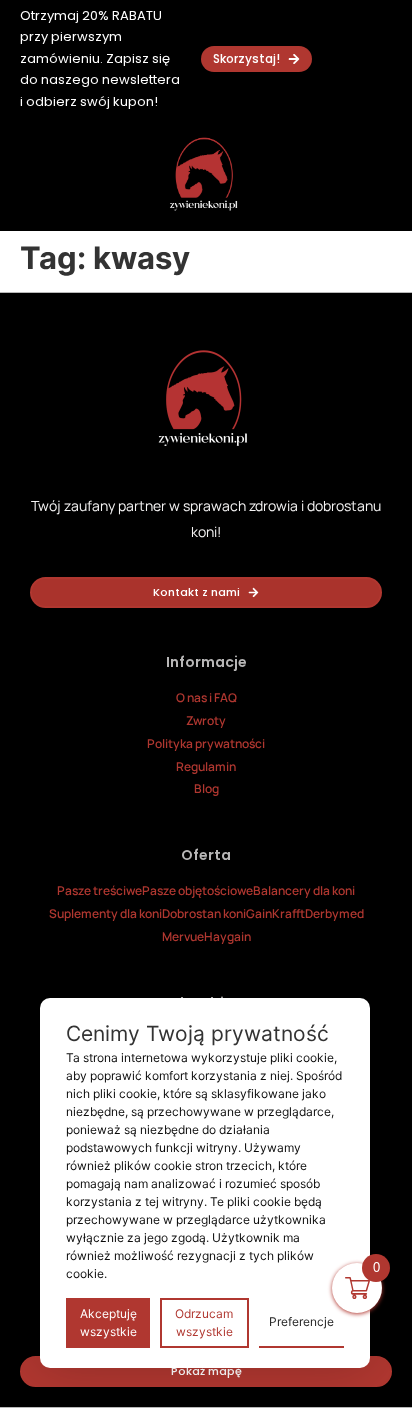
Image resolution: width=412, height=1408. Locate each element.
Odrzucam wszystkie (204, 1322)
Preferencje (301, 1321)
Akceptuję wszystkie (108, 1322)
